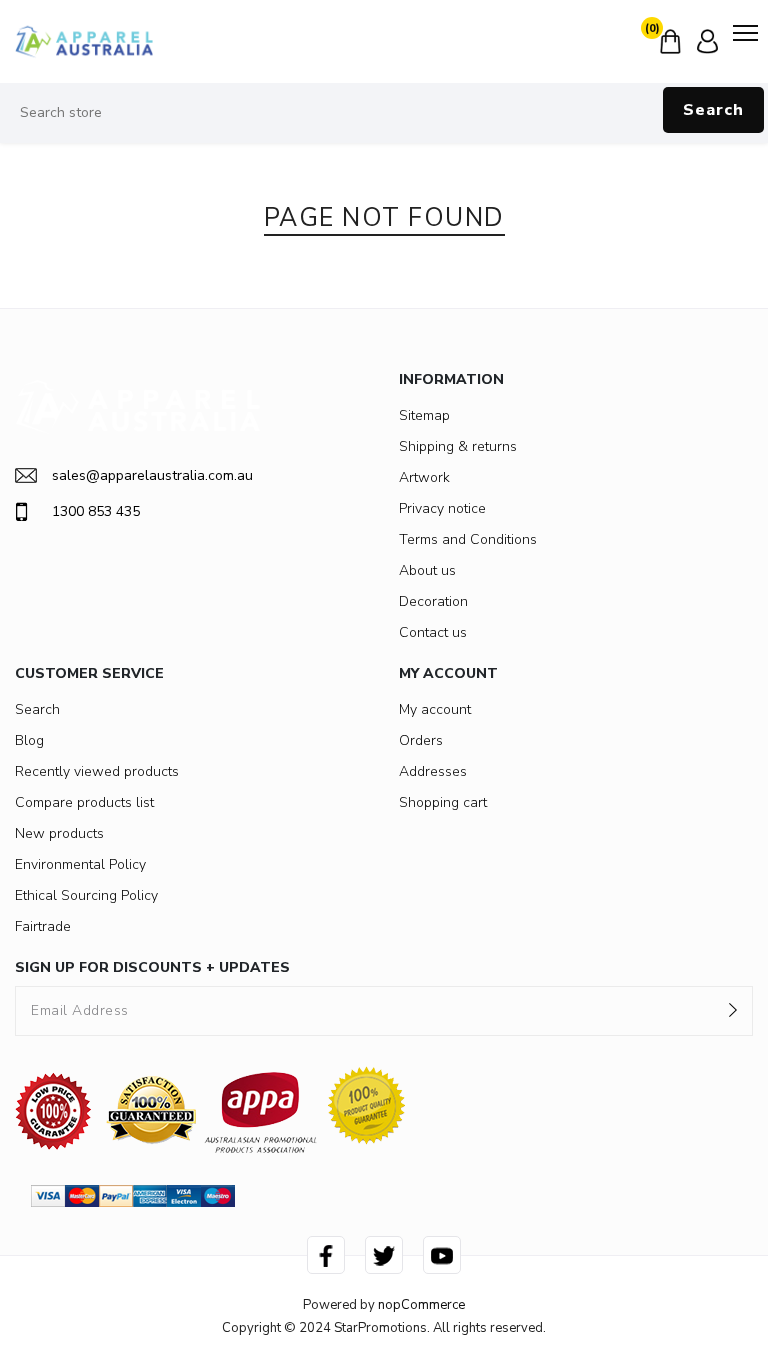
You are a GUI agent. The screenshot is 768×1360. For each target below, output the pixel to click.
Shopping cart (443, 802)
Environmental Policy (80, 864)
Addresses (433, 771)
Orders (421, 740)
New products (59, 833)
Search (713, 110)
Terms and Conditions (468, 539)
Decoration (433, 601)
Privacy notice (442, 508)
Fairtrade (43, 926)
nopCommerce (421, 1305)
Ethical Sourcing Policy (86, 895)
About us (427, 570)
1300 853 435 (96, 511)
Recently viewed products (97, 771)
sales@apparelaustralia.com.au (152, 475)
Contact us (433, 632)
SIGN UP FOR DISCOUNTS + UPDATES (152, 967)
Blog (29, 740)
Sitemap (424, 415)
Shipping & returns (458, 446)
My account (435, 709)
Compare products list (84, 802)
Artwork (424, 477)
